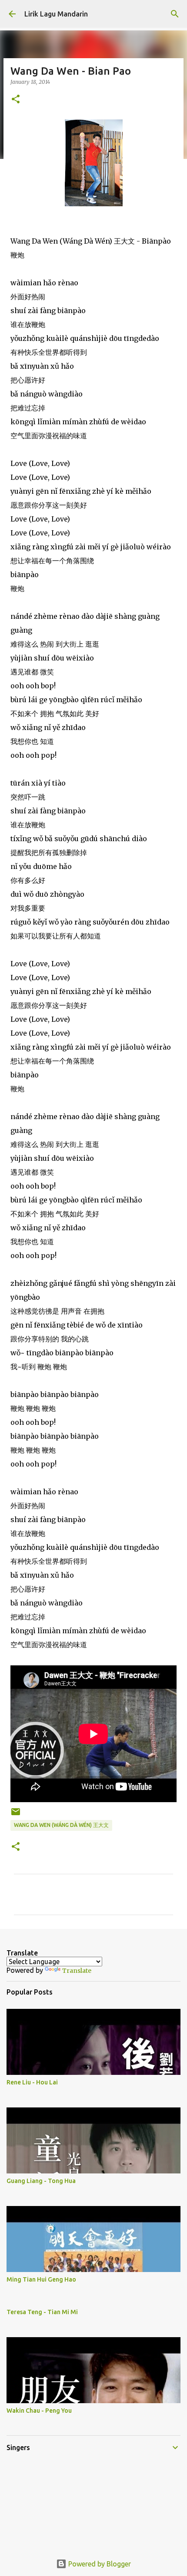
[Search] (175, 14)
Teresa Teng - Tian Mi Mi (42, 2312)
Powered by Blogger (99, 2564)
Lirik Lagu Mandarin (56, 14)
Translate (77, 1971)
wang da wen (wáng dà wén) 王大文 (61, 1825)
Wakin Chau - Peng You (39, 2411)
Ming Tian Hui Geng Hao (41, 2279)
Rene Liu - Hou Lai (32, 2082)
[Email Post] (16, 1815)
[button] (16, 100)
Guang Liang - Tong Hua (41, 2181)
